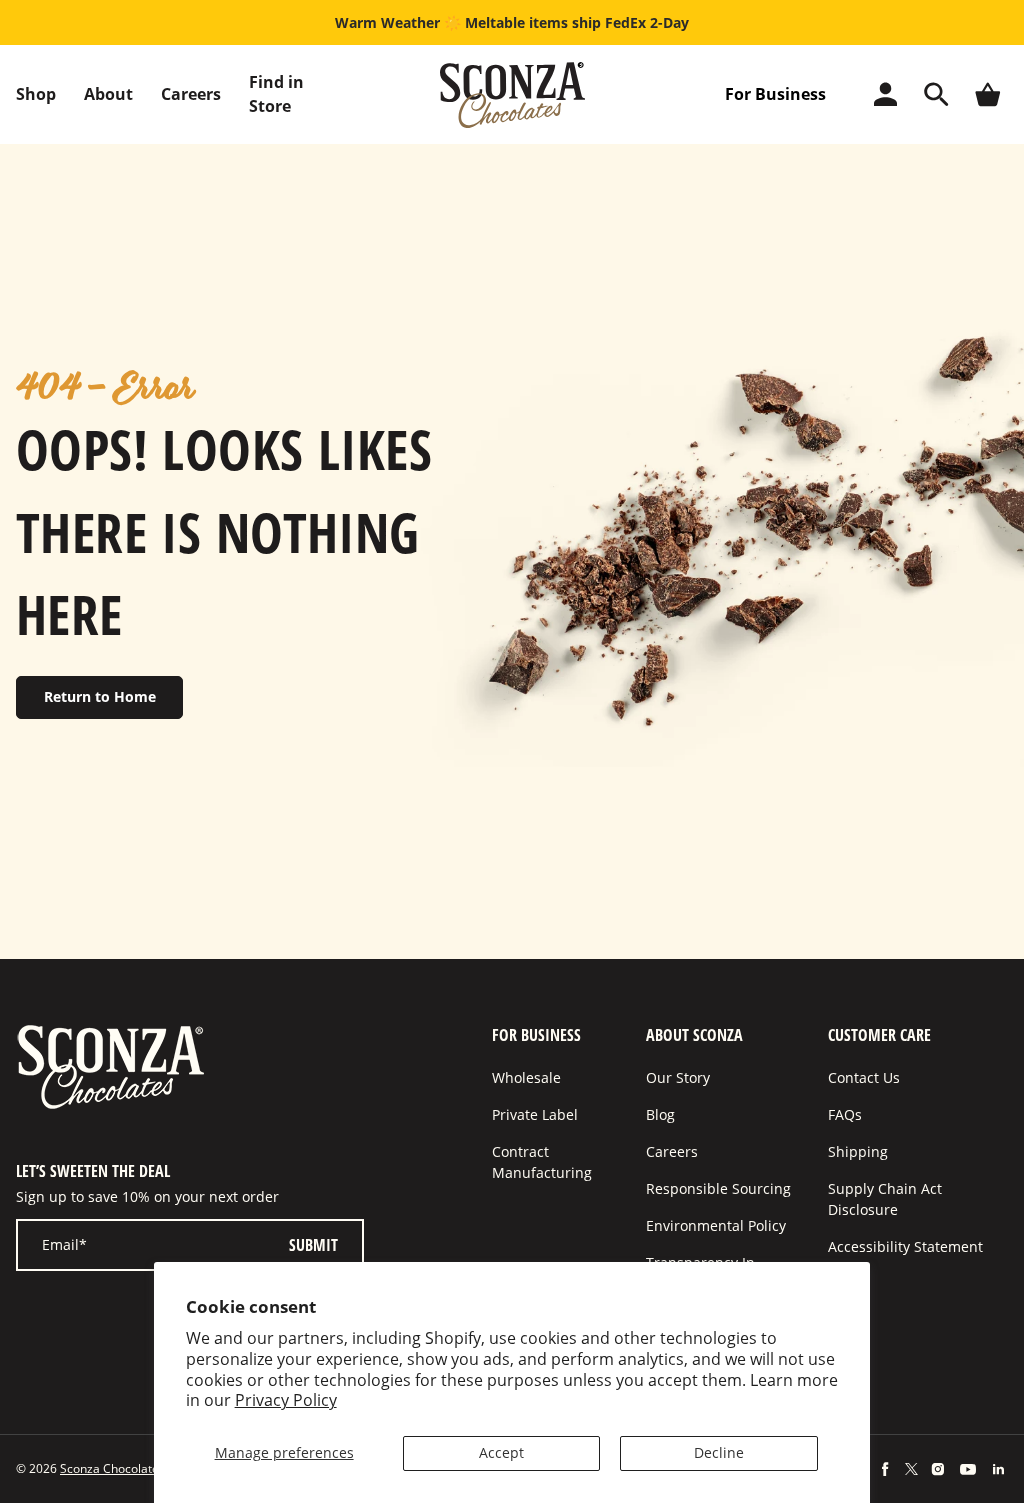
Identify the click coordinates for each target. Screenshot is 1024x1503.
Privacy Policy (286, 1400)
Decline (719, 1452)
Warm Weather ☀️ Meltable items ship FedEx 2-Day (512, 22)
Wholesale (526, 1077)
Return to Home (100, 696)
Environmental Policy (716, 1225)
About (108, 94)
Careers (191, 94)
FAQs (845, 1114)
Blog (660, 1114)
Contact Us (864, 1077)
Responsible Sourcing (718, 1188)
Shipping (858, 1151)
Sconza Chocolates (112, 1468)
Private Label (535, 1114)
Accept (501, 1452)
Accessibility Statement (905, 1246)
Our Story (678, 1077)
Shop (36, 94)
